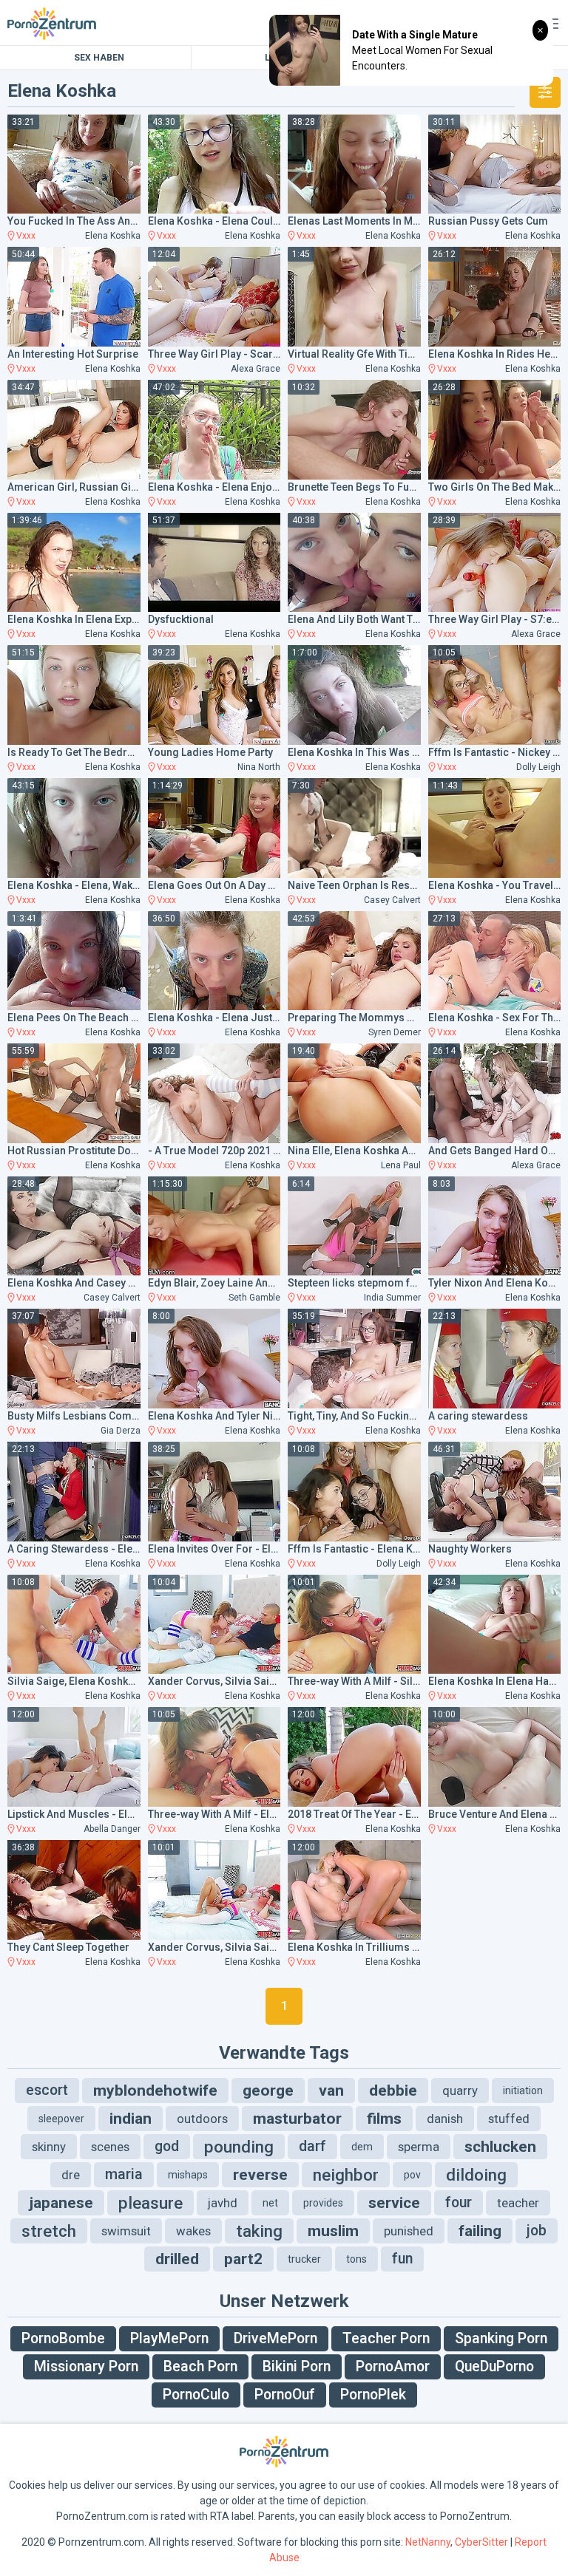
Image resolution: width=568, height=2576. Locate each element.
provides (323, 2203)
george (268, 2091)
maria (124, 2174)
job (537, 2231)
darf (312, 2146)
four (459, 2202)
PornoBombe (63, 2338)
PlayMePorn (169, 2338)
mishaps (188, 2175)
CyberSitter (481, 2542)
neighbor (346, 2175)
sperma (419, 2147)
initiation (523, 2091)
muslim (333, 2231)
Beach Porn (200, 2367)
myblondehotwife (155, 2091)
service (394, 2203)
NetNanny (428, 2542)
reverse (260, 2175)
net (270, 2203)
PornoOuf (285, 2395)
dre (71, 2175)
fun (402, 2259)
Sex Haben (99, 58)
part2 (243, 2259)
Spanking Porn (501, 2338)
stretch (49, 2231)
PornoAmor (393, 2367)
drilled (177, 2259)
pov (412, 2175)
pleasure (151, 2203)
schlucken (500, 2147)
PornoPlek (373, 2395)
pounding (239, 2147)
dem (362, 2147)
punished (409, 2231)
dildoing (476, 2175)
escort (47, 2090)
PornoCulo (196, 2395)
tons (356, 2259)
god (167, 2146)
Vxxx (26, 236)
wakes (193, 2231)
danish (445, 2119)
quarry (460, 2091)
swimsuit (126, 2231)
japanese (61, 2203)
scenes (110, 2147)
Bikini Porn (297, 2367)
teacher (518, 2203)
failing (480, 2231)
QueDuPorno (494, 2367)
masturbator (297, 2119)
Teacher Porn (386, 2338)
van (331, 2091)
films (384, 2119)
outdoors (202, 2119)
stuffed (509, 2119)
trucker (304, 2259)
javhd (223, 2203)
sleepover (61, 2119)
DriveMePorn (275, 2338)
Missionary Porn (86, 2367)
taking (259, 2231)
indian (131, 2119)
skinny (49, 2147)
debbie (393, 2091)
